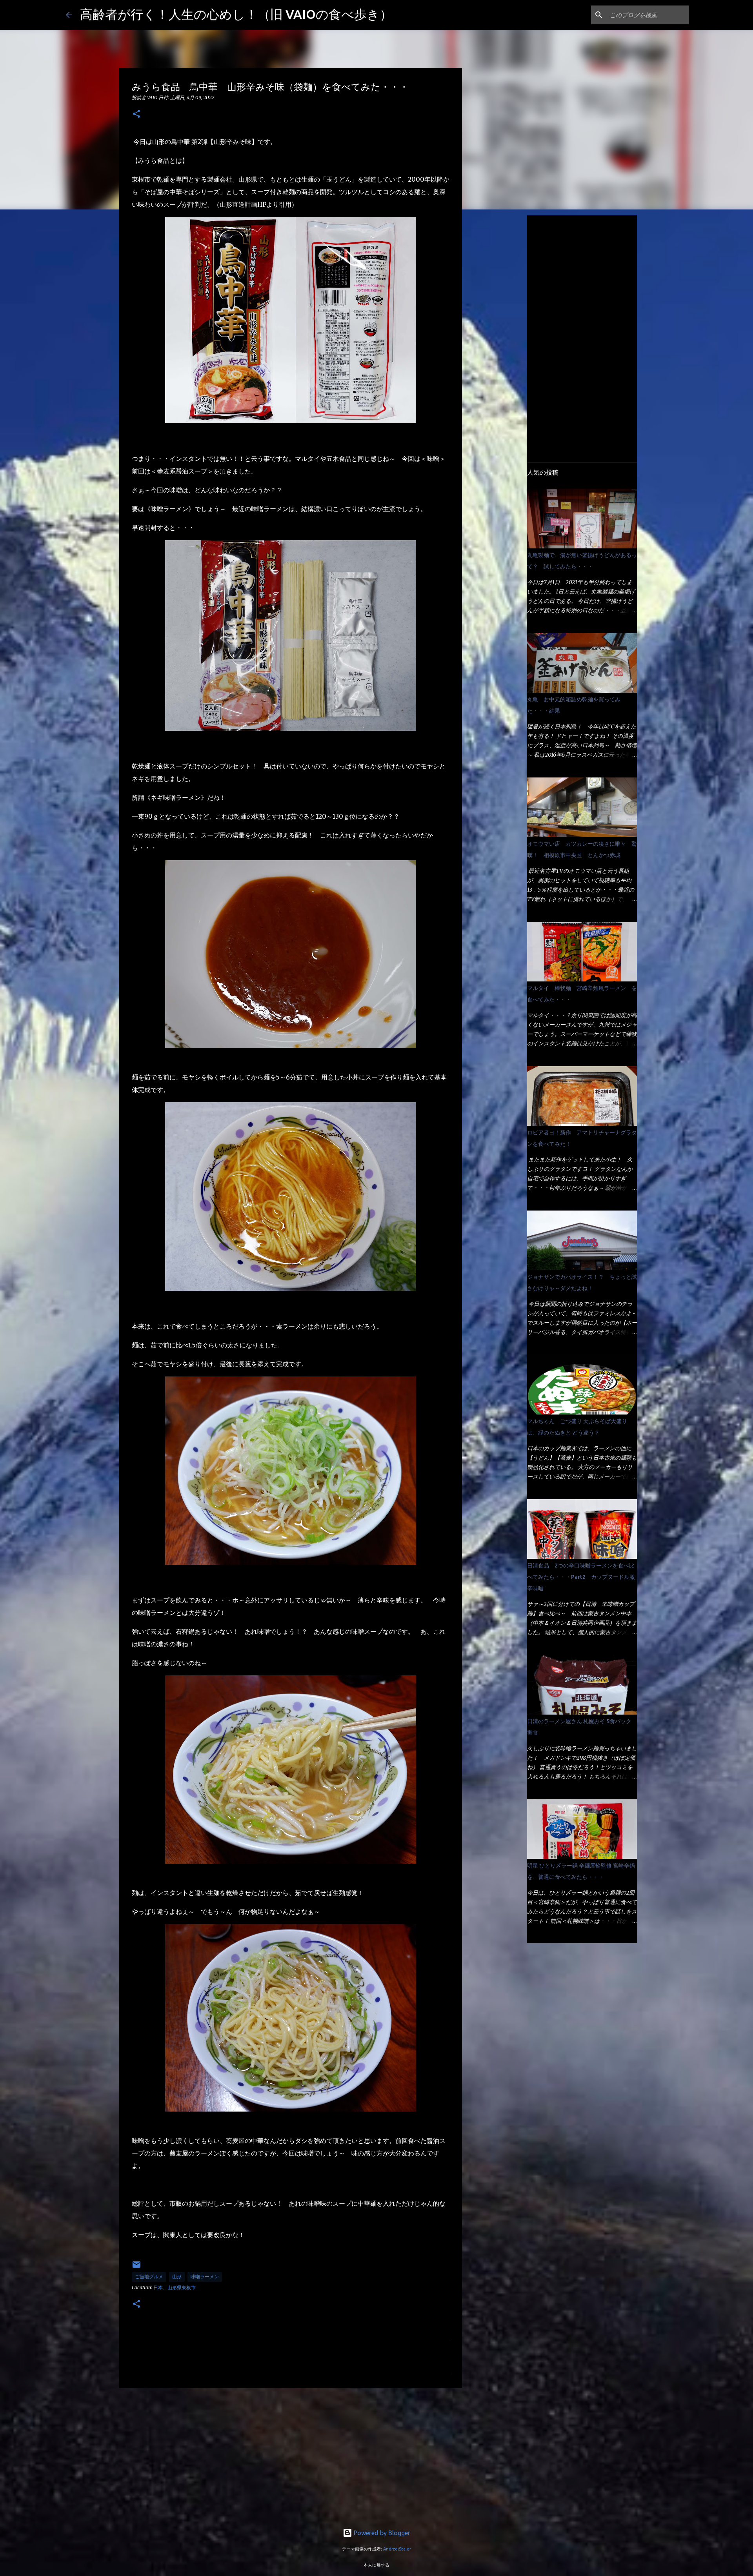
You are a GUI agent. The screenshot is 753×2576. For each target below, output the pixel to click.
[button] (136, 114)
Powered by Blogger (381, 2533)
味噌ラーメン (205, 2277)
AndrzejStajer (397, 2549)
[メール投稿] (136, 2267)
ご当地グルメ (149, 2277)
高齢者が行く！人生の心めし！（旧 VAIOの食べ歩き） (236, 14)
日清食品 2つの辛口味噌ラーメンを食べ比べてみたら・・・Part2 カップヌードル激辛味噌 (581, 1577)
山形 (177, 2277)
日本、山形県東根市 (175, 2287)
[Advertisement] (291, 2454)
